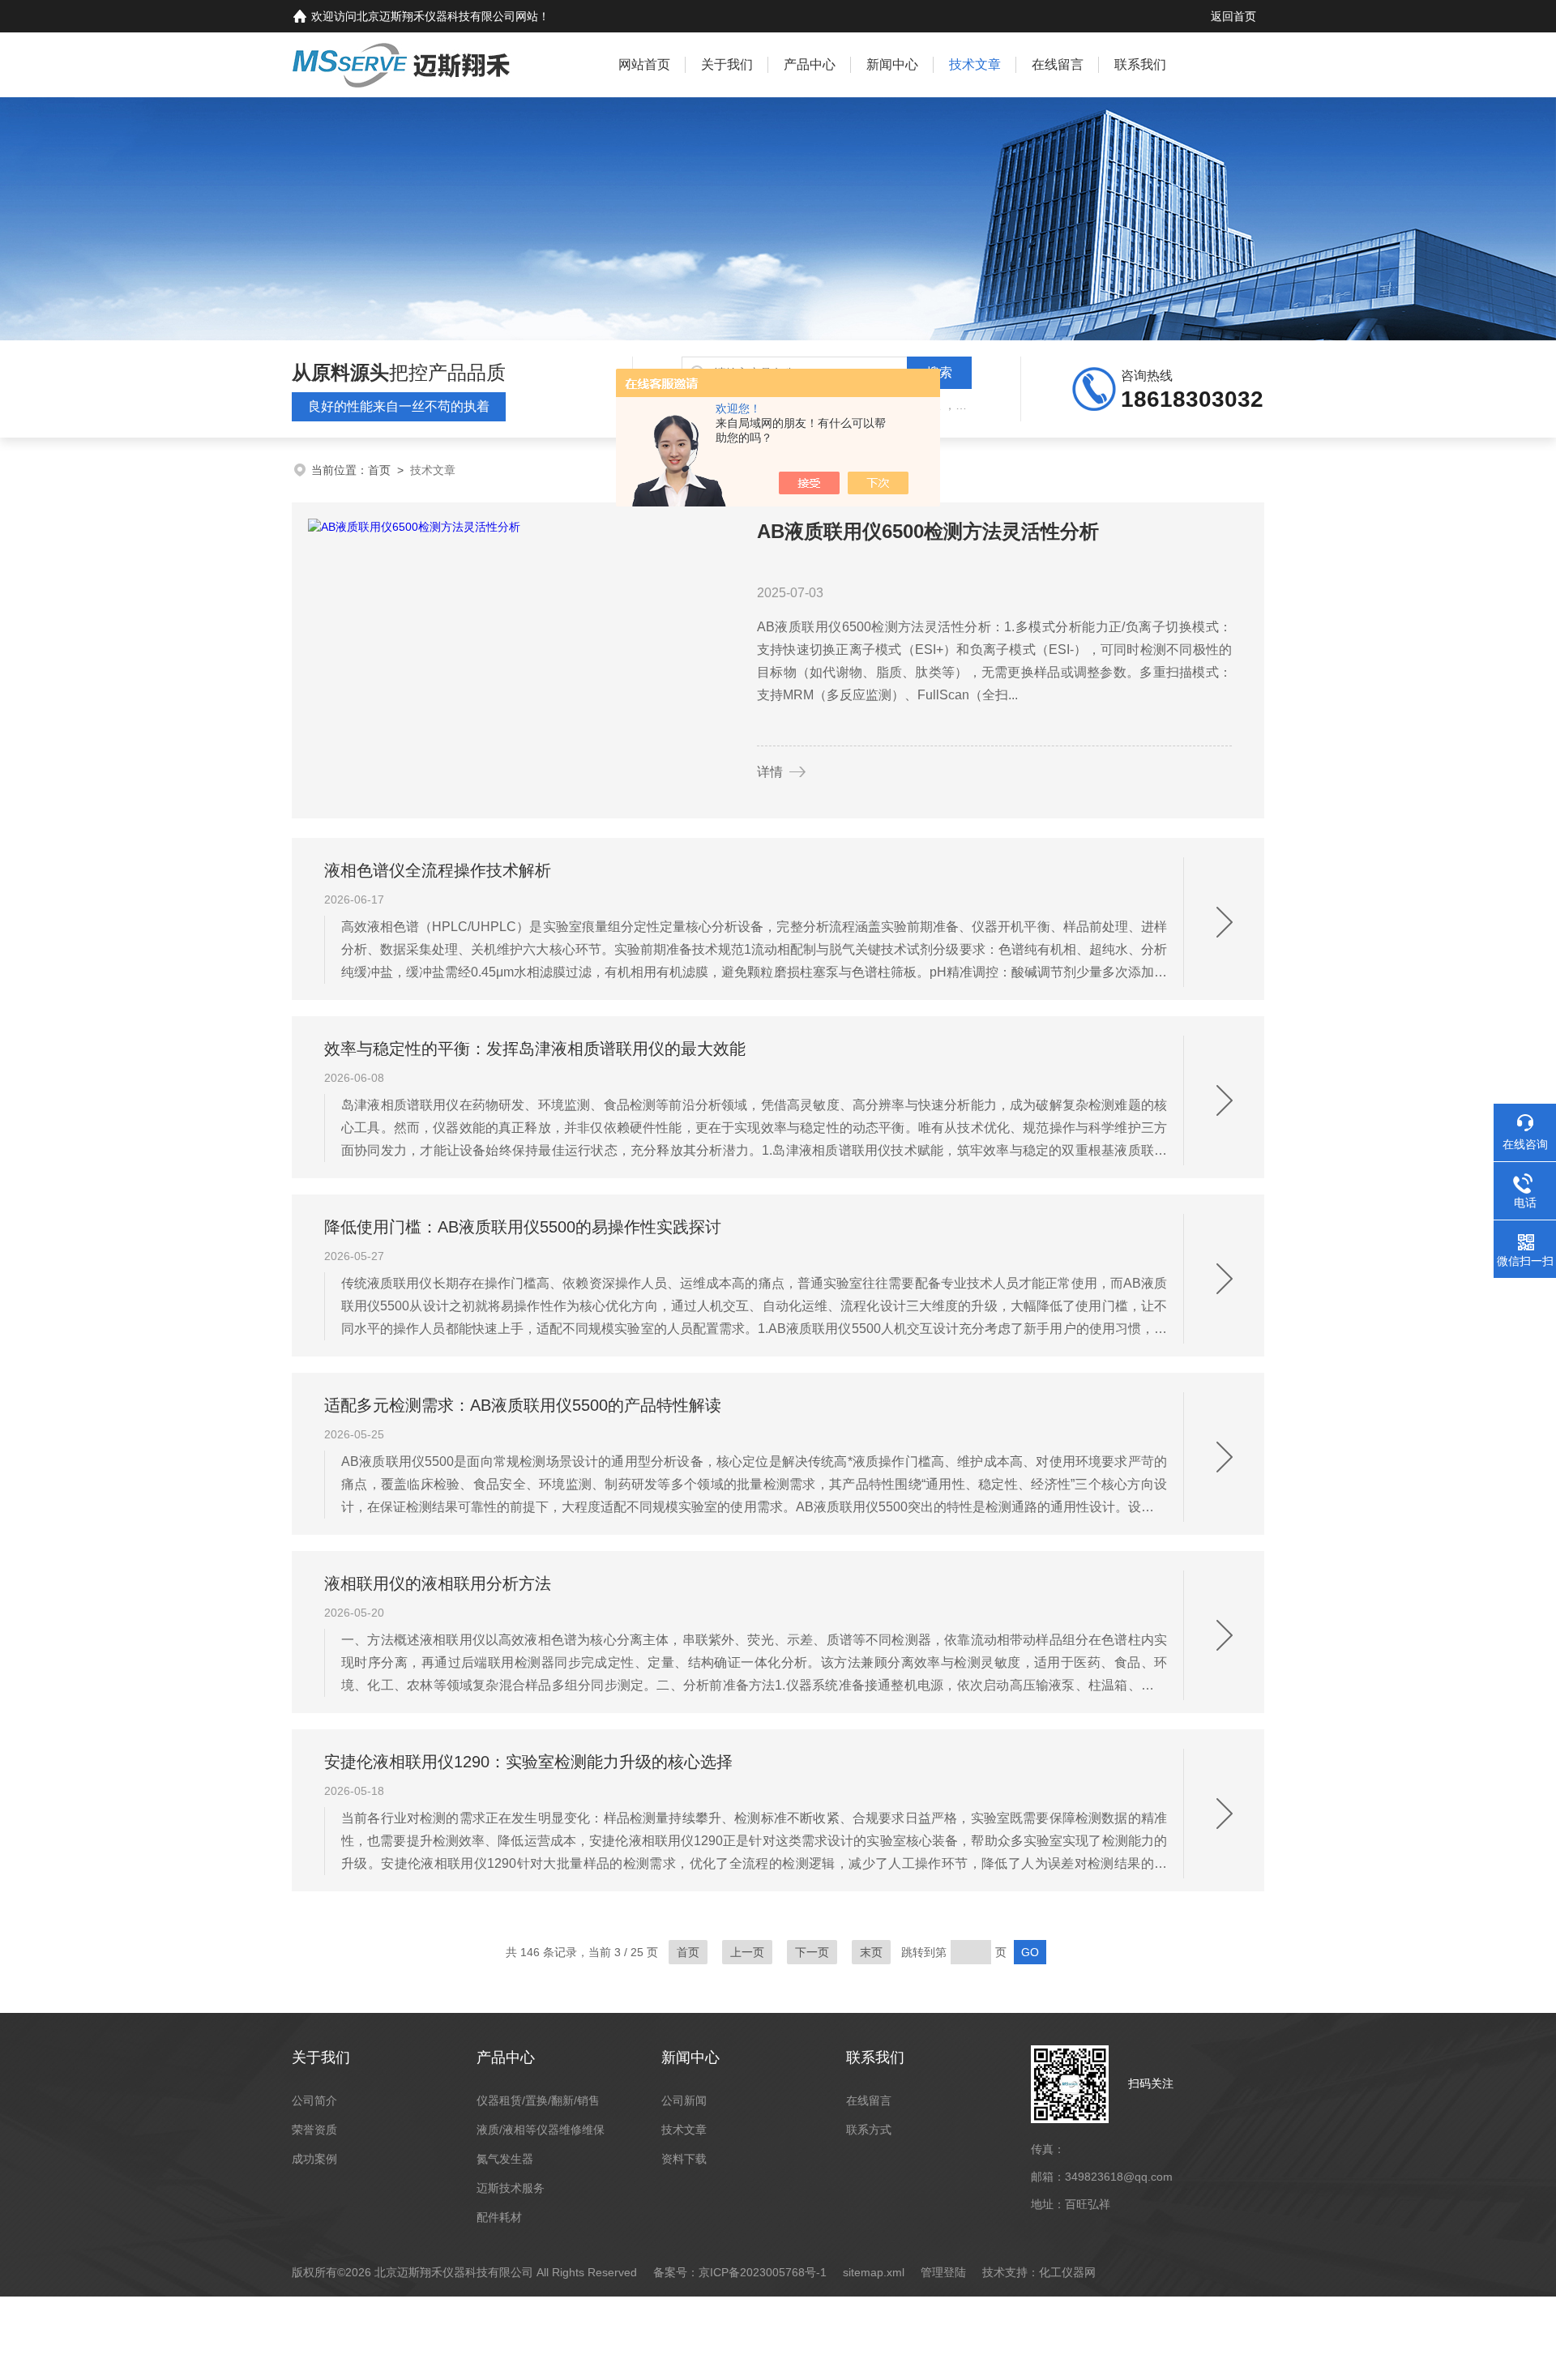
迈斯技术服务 (511, 2188)
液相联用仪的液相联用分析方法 (438, 1583)
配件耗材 (499, 2217)
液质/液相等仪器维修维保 (541, 2130)
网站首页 (644, 64)
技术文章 (975, 64)
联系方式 (869, 2130)
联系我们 (1140, 64)
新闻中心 (892, 64)
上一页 (747, 1952)
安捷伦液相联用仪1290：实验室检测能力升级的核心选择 (528, 1762)
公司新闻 (684, 2100)
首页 (379, 470)
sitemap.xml (874, 2272)
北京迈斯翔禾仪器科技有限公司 (436, 16)
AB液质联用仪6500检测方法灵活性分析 (928, 531)
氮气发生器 (505, 2159)
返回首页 (1233, 16)
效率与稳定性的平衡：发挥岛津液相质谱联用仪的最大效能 (535, 1049)
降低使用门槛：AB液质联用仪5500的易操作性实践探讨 (523, 1227)
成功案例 (314, 2159)
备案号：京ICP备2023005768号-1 (740, 2272)
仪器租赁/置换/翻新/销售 (538, 2100)
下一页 (812, 1952)
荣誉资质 (314, 2130)
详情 (770, 772)
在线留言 (1058, 64)
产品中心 (810, 64)
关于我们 (727, 64)
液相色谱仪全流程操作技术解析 (438, 870)
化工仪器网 (1067, 2272)
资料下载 (684, 2159)
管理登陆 (943, 2272)
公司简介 (314, 2100)
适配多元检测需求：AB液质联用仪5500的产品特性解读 (523, 1405)
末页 (871, 1952)
